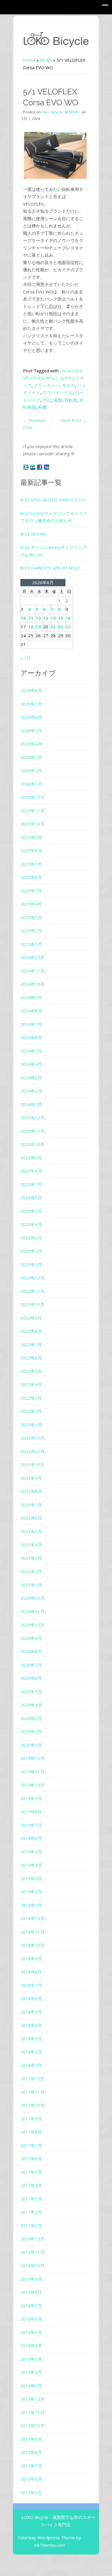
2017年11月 (32, 2092)
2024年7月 (31, 1024)
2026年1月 (31, 784)
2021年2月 (31, 1571)
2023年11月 (32, 1131)
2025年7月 (31, 864)
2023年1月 (31, 1264)
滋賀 (58, 400)
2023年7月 (31, 1184)
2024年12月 (32, 957)
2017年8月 (31, 2132)
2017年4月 (31, 2185)
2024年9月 (31, 998)
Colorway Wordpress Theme (46, 2538)
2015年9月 (31, 2439)
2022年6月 (31, 1358)
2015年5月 (31, 2492)
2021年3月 (31, 1558)
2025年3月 (31, 917)
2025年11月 (32, 811)
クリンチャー (47, 385)
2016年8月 (31, 2292)
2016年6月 (31, 2319)
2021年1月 (31, 1585)
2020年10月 (32, 1625)
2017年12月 (32, 2079)
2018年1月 (31, 2065)
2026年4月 (31, 744)
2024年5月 (31, 1051)
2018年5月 (31, 2012)
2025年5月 (31, 891)
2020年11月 (32, 1612)
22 (61, 627)
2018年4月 (31, 2025)
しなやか (64, 378)
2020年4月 (31, 1705)
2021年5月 (31, 1531)
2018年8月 (31, 1972)
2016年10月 (32, 2265)
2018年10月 (32, 1945)
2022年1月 (31, 1425)
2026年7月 (31, 704)
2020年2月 (31, 1731)
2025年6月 (31, 877)
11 (31, 618)
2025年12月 (32, 797)
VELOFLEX (33, 378)
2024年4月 (31, 1064)
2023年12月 (32, 1117)
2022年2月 (31, 1411)
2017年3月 (31, 2199)
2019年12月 (32, 1758)
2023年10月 (32, 1144)
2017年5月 (31, 2172)
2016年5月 (31, 2332)
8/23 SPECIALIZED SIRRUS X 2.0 (52, 500)
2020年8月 (31, 1651)
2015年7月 (31, 2466)
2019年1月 (31, 1905)
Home (29, 60)
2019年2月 (31, 1892)
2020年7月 (31, 1665)
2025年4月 (31, 904)
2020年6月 (31, 1678)
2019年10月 (32, 1785)
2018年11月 (32, 1932)
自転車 (71, 400)
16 (68, 618)
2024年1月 (31, 1104)
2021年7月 (31, 1505)
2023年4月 (31, 1224)
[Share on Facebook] (40, 467)
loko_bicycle (52, 112)
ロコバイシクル (58, 392)
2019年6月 (31, 1838)
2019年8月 (31, 1812)
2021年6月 (31, 1518)
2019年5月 (31, 1852)
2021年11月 (32, 1451)
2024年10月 (32, 984)
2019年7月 (31, 1825)
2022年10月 (32, 1304)
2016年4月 (31, 2345)
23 (68, 627)
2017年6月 (31, 2159)
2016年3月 (31, 2359)
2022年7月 (31, 1345)
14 (53, 618)
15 (61, 618)
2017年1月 (31, 2226)
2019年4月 (31, 1865)
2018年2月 (31, 2052)
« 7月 (26, 658)
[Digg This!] (47, 467)
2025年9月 (31, 837)
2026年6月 (31, 717)
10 (23, 618)
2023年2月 (31, 1251)
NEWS (46, 60)
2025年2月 (31, 931)
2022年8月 (31, 1331)
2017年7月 (31, 2145)
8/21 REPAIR (33, 534)
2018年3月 (31, 2039)
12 (38, 618)
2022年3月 (31, 1398)
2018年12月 (32, 1918)
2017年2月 (31, 2212)
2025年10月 (32, 824)
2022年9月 (31, 1318)
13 (46, 618)
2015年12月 (32, 2399)
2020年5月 (31, 1692)
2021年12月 (32, 1438)
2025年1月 (31, 944)
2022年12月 (32, 1278)
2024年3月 (31, 1078)
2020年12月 (32, 1598)
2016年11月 (32, 2252)
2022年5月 (31, 1371)
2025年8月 (31, 851)
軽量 (43, 407)
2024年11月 (32, 971)
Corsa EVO (70, 371)
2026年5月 (31, 731)
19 (38, 627)
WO (50, 378)
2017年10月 (32, 2105)
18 (31, 627)
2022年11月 (32, 1291)
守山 (47, 400)
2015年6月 (31, 2479)
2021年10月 (32, 1465)
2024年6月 (31, 1037)
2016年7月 (31, 2306)
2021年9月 (31, 1478)
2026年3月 (31, 757)
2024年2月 (31, 1091)
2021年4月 (31, 1545)
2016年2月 (31, 2372)
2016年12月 (32, 2239)
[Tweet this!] (26, 467)
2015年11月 (32, 2412)
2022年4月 (31, 1384)
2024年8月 (31, 1011)
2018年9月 (31, 1959)
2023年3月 (31, 1238)
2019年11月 (32, 1772)
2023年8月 (31, 1171)
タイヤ (68, 385)
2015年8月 (31, 2452)
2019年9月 (31, 1798)
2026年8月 (31, 690)
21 (53, 627)
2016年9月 (31, 2279)
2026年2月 (31, 770)
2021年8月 (31, 1491)
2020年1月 (31, 1745)
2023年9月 (31, 1158)
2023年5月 (31, 1211)
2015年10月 (32, 2426)
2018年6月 (31, 1998)
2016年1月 (31, 2386)
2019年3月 (31, 1878)
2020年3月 (31, 1718)
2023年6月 (31, 1198)
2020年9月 (31, 1638)
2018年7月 (31, 1985)
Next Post (74, 420)
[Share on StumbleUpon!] (33, 467)
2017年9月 (31, 2119)
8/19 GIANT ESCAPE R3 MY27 (50, 568)
